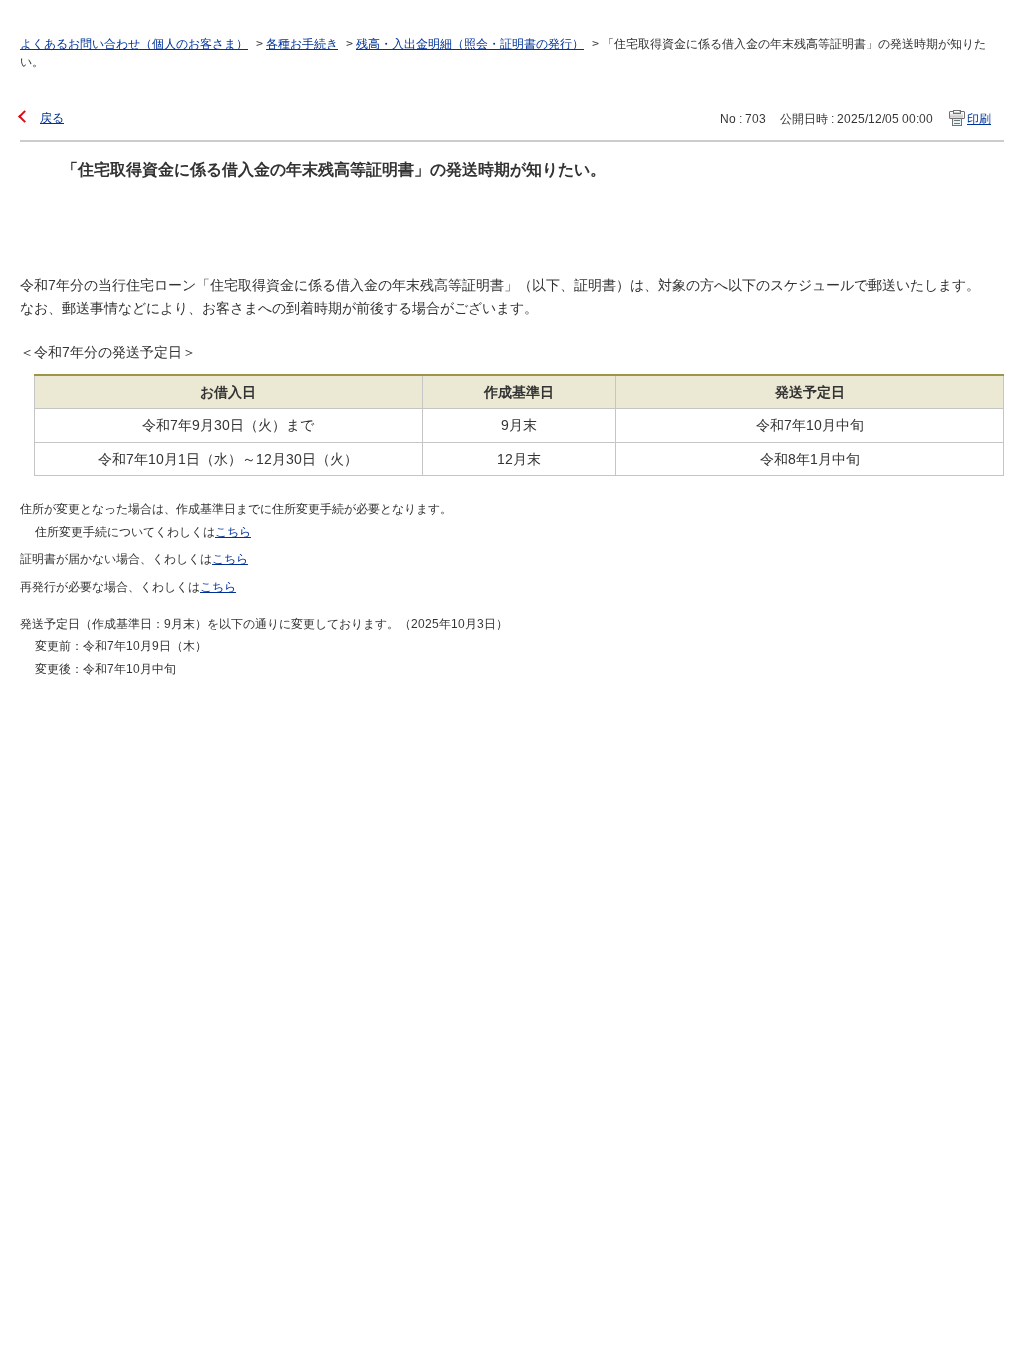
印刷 (979, 119)
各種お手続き (302, 44)
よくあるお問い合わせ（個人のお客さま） (134, 44)
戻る (52, 118)
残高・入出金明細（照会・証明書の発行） (470, 44)
